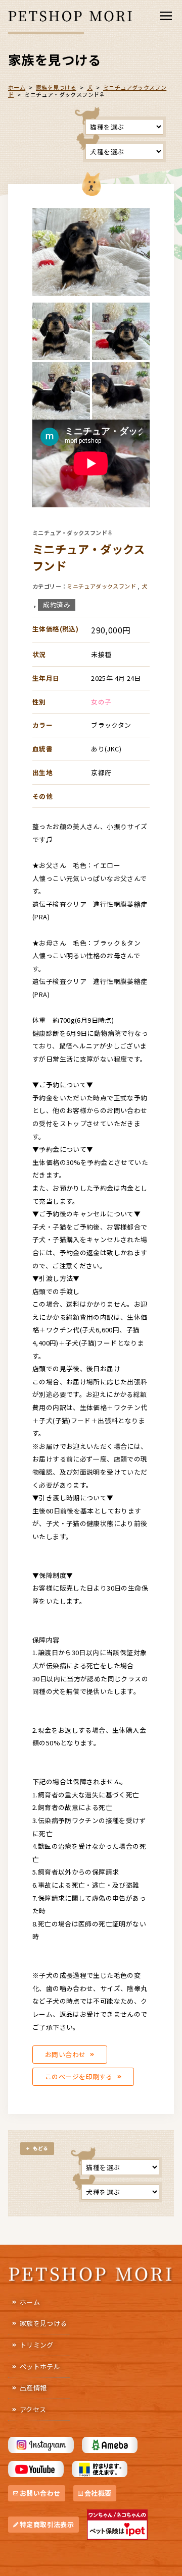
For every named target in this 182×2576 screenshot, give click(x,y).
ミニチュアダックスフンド (101, 586)
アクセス (33, 2409)
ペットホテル (40, 2366)
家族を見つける (43, 2323)
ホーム (30, 2302)
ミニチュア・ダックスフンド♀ (73, 533)
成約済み (57, 604)
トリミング (37, 2345)
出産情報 (33, 2388)
